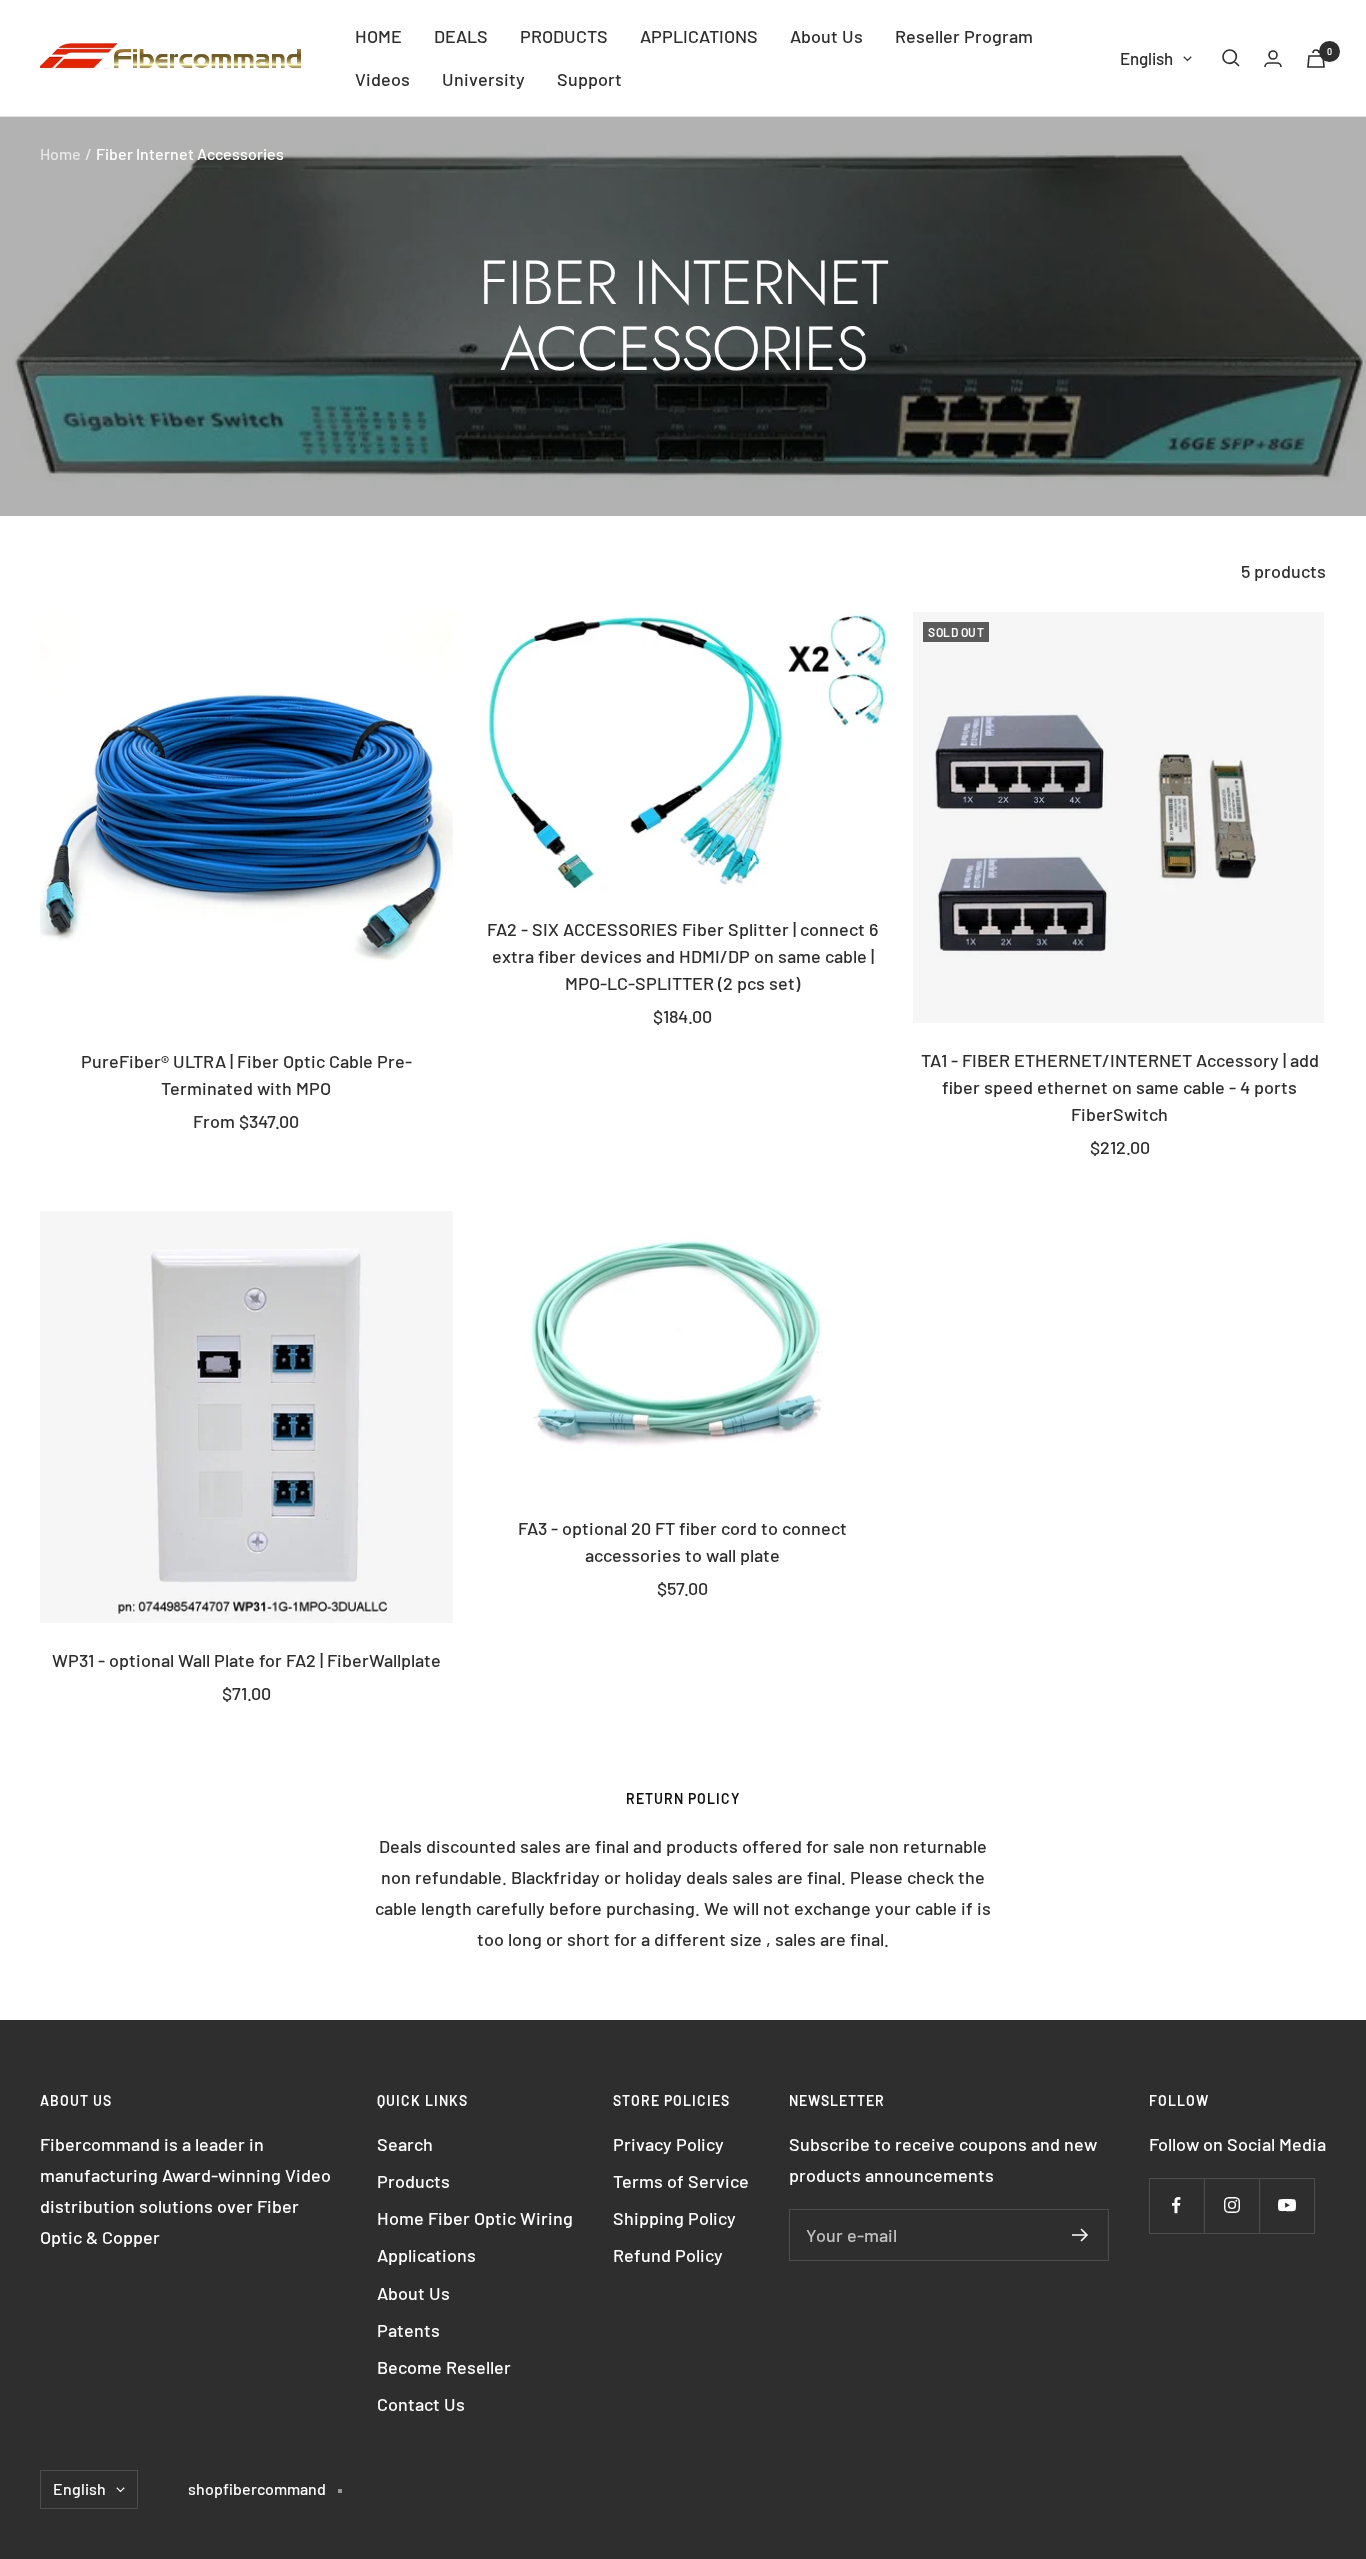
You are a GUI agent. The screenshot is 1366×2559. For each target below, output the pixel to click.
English (1146, 58)
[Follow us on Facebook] (1176, 2205)
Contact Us (421, 2404)
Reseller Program (964, 36)
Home (60, 153)
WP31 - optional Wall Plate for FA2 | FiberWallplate (246, 1660)
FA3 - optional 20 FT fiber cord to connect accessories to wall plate (682, 1541)
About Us (826, 36)
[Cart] (1316, 58)
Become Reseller (444, 2367)
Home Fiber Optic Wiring (475, 2218)
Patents (408, 2330)
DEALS (461, 36)
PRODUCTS (564, 36)
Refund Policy (668, 2255)
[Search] (1231, 58)
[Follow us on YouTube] (1286, 2205)
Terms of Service (681, 2181)
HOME (378, 36)
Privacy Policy (668, 2144)
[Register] (1080, 2235)
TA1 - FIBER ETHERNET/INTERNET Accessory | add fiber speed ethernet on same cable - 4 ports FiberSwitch (1120, 1087)
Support (589, 79)
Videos (382, 79)
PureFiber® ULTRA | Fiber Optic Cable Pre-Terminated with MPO (246, 1074)
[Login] (1273, 58)
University (483, 79)
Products (413, 2181)
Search (405, 2144)
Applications (426, 2255)
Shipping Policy (674, 2218)
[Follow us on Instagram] (1231, 2205)
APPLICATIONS (699, 36)
